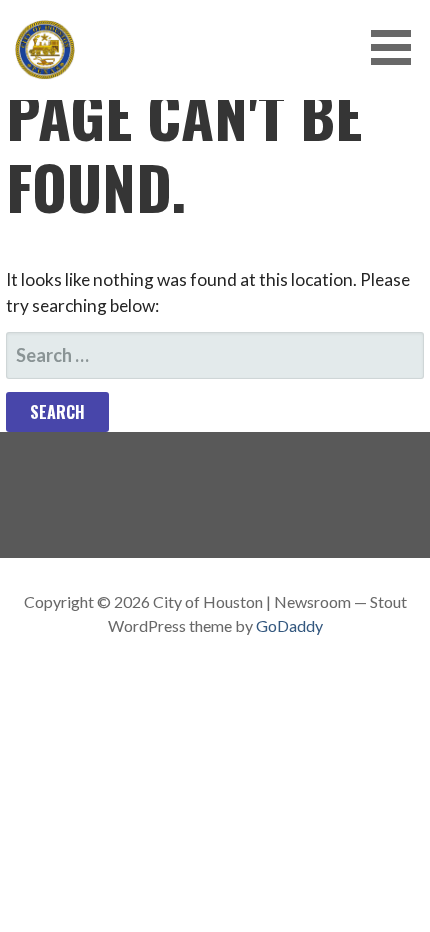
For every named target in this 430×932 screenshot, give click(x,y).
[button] (398, 47)
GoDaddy (289, 625)
